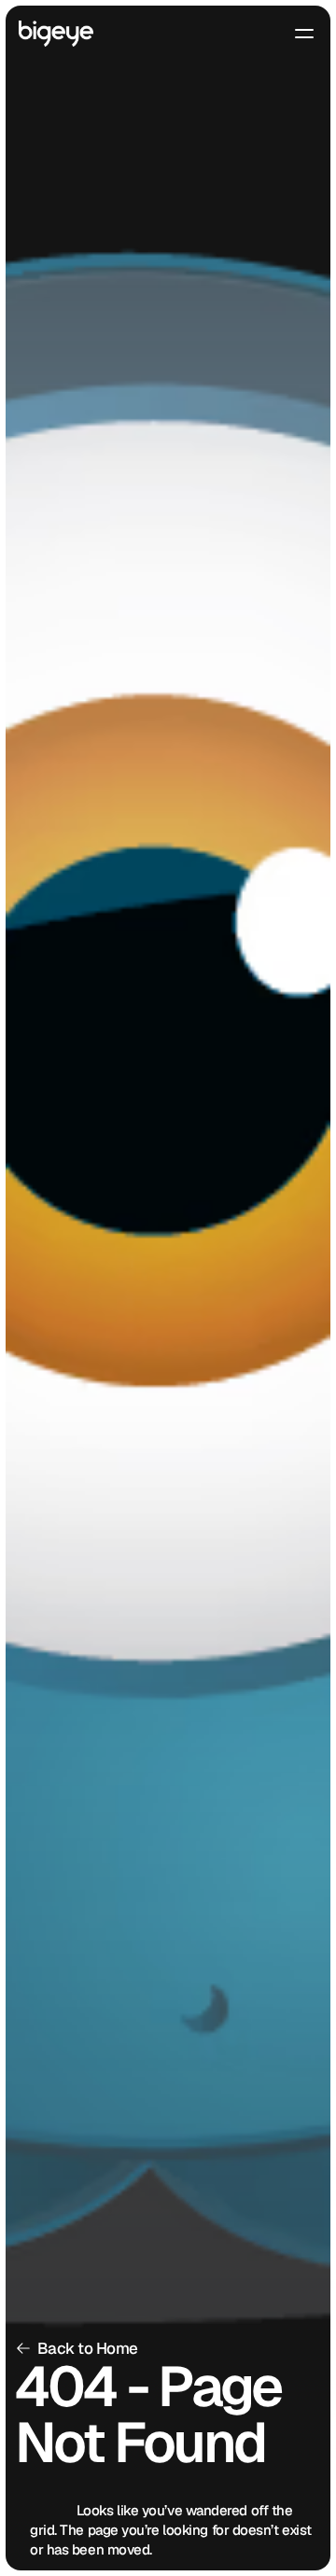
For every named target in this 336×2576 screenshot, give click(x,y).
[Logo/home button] (56, 34)
